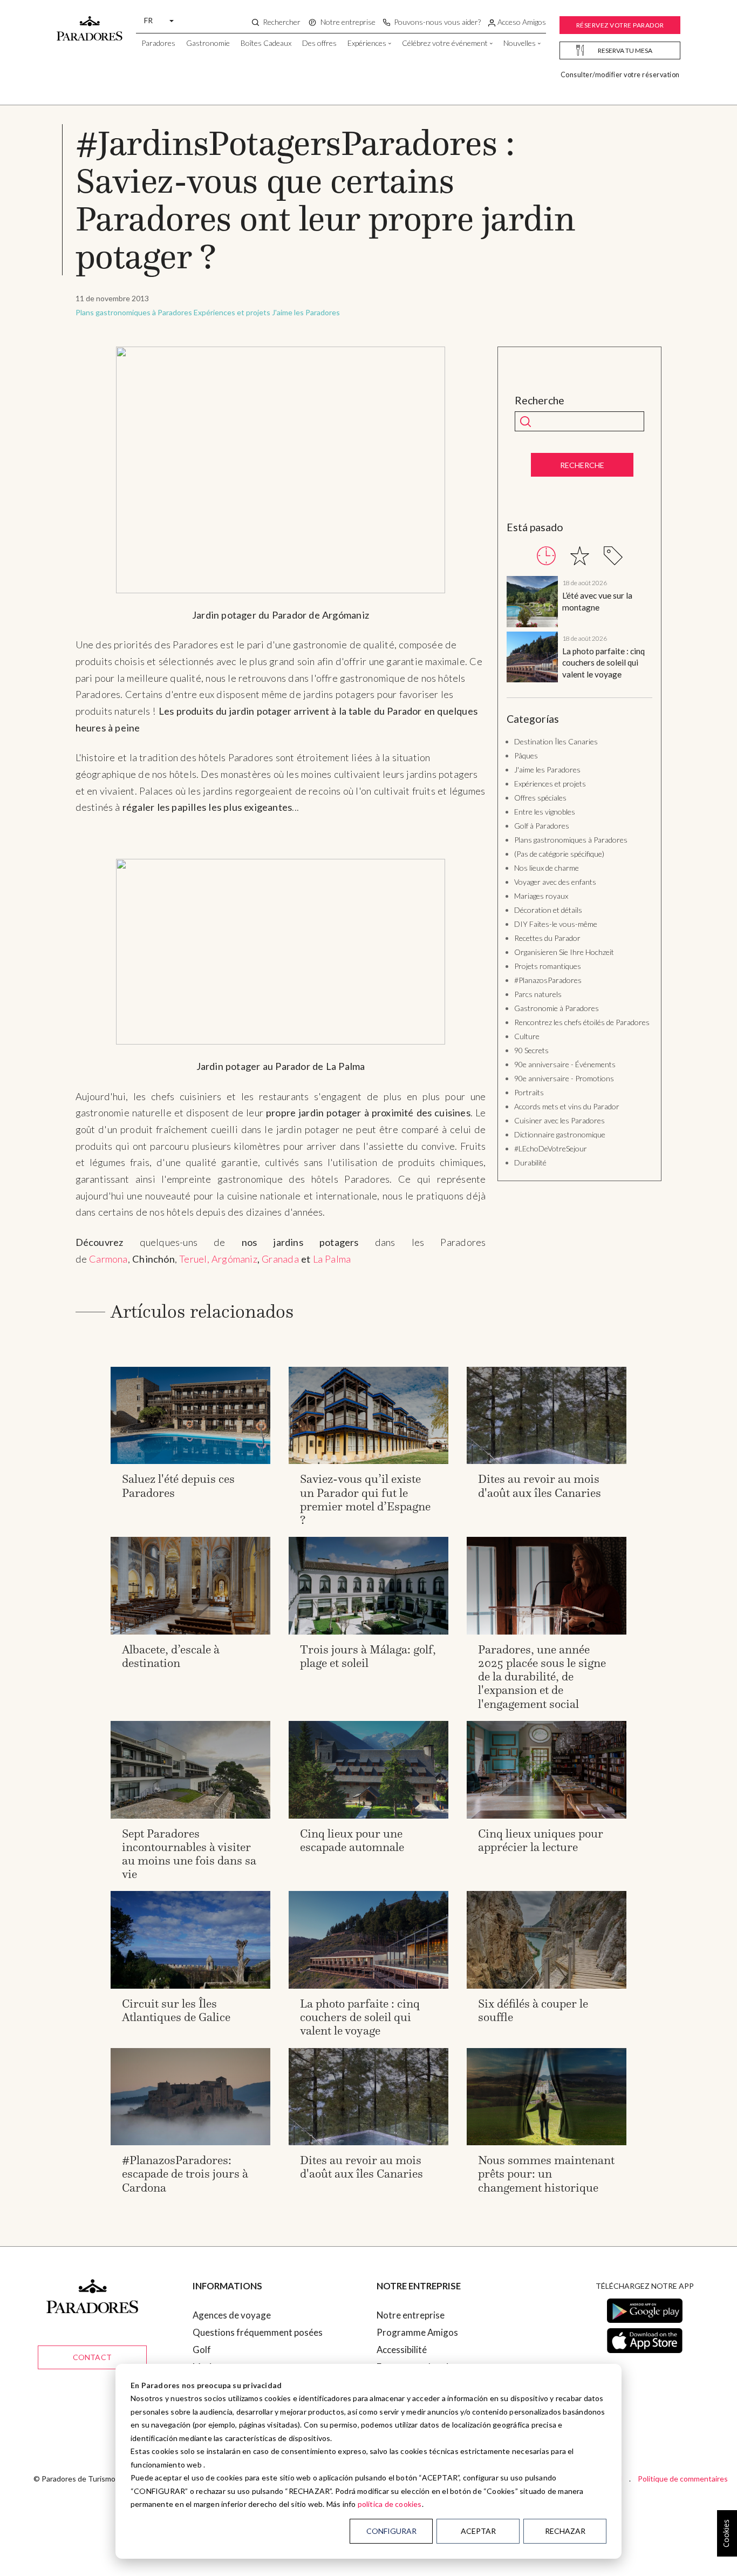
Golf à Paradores (542, 826)
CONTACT (92, 2357)
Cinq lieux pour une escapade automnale (352, 1840)
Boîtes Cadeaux (266, 43)
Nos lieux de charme (547, 868)
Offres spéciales (540, 798)
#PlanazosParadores (548, 980)
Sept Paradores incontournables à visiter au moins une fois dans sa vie (189, 1854)
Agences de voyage (232, 2315)
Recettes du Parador (547, 938)
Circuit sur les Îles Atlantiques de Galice (176, 2010)
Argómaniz (234, 1259)
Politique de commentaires (683, 2479)
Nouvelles (520, 43)
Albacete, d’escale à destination (171, 1656)
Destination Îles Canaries (556, 741)
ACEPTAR (478, 2531)
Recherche (540, 401)
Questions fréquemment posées (258, 2332)
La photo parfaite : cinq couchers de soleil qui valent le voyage (603, 663)
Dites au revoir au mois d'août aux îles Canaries (540, 1486)
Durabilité (530, 1162)
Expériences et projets (232, 312)
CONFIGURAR (391, 2531)
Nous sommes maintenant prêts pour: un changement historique (546, 2174)
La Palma (332, 1259)
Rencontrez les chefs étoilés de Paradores (582, 1022)
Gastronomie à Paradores (557, 1008)
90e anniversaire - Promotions (564, 1078)
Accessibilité (402, 2350)
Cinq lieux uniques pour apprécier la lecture (541, 1840)
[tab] (546, 556)
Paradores (158, 43)
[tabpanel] (579, 631)
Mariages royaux (541, 896)
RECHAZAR (565, 2531)
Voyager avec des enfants (555, 882)
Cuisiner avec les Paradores (559, 1120)
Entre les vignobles (545, 812)
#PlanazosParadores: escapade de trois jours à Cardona (185, 2174)
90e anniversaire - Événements (565, 1064)
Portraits (529, 1092)
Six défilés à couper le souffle (533, 2010)
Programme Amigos (417, 2332)
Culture (527, 1036)
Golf (202, 2350)
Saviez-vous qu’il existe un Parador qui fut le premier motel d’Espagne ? (365, 1499)
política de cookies (390, 2504)
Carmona (108, 1259)
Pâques (526, 755)
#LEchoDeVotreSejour (551, 1148)
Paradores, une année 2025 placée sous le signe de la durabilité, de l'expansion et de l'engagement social (542, 1677)
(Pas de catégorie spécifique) (559, 854)
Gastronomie (208, 43)
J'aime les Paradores (306, 312)
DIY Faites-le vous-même (556, 924)
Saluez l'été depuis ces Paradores (178, 1486)
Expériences (367, 43)
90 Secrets (531, 1050)
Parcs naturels (538, 994)
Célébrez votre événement (445, 43)
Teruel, (194, 1259)
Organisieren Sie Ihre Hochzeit (564, 952)
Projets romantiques (548, 966)
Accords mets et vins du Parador (567, 1106)
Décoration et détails (548, 910)
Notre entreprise (411, 2315)
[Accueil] (90, 23)
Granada (280, 1259)
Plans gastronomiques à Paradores (134, 312)
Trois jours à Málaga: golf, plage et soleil (368, 1656)
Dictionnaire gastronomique (560, 1134)
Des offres (319, 43)
